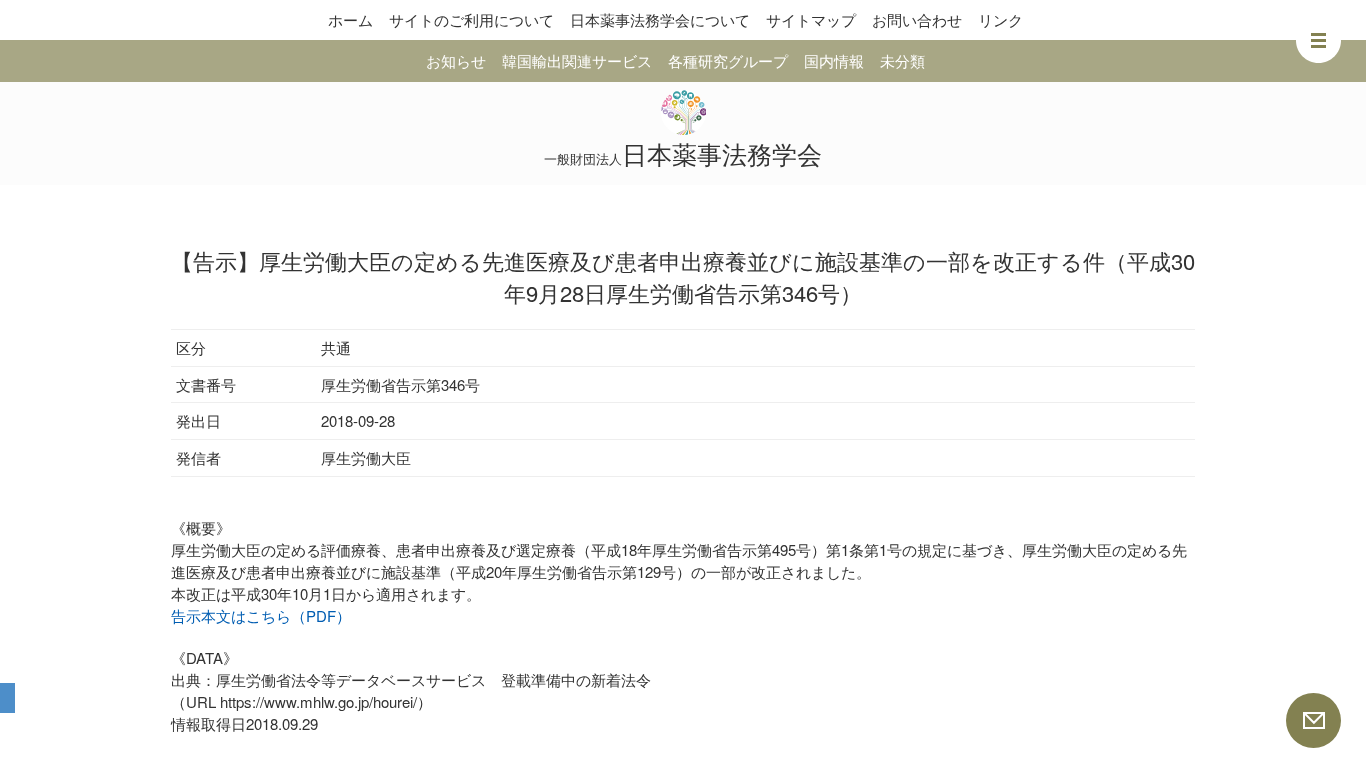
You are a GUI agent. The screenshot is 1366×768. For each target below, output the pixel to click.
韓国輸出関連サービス (577, 60)
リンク (1000, 19)
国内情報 (834, 60)
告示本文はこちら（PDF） (261, 615)
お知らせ (456, 60)
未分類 (902, 60)
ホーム (350, 19)
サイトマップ (811, 19)
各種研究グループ (728, 60)
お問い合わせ (917, 19)
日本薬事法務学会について (660, 19)
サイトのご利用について (471, 19)
